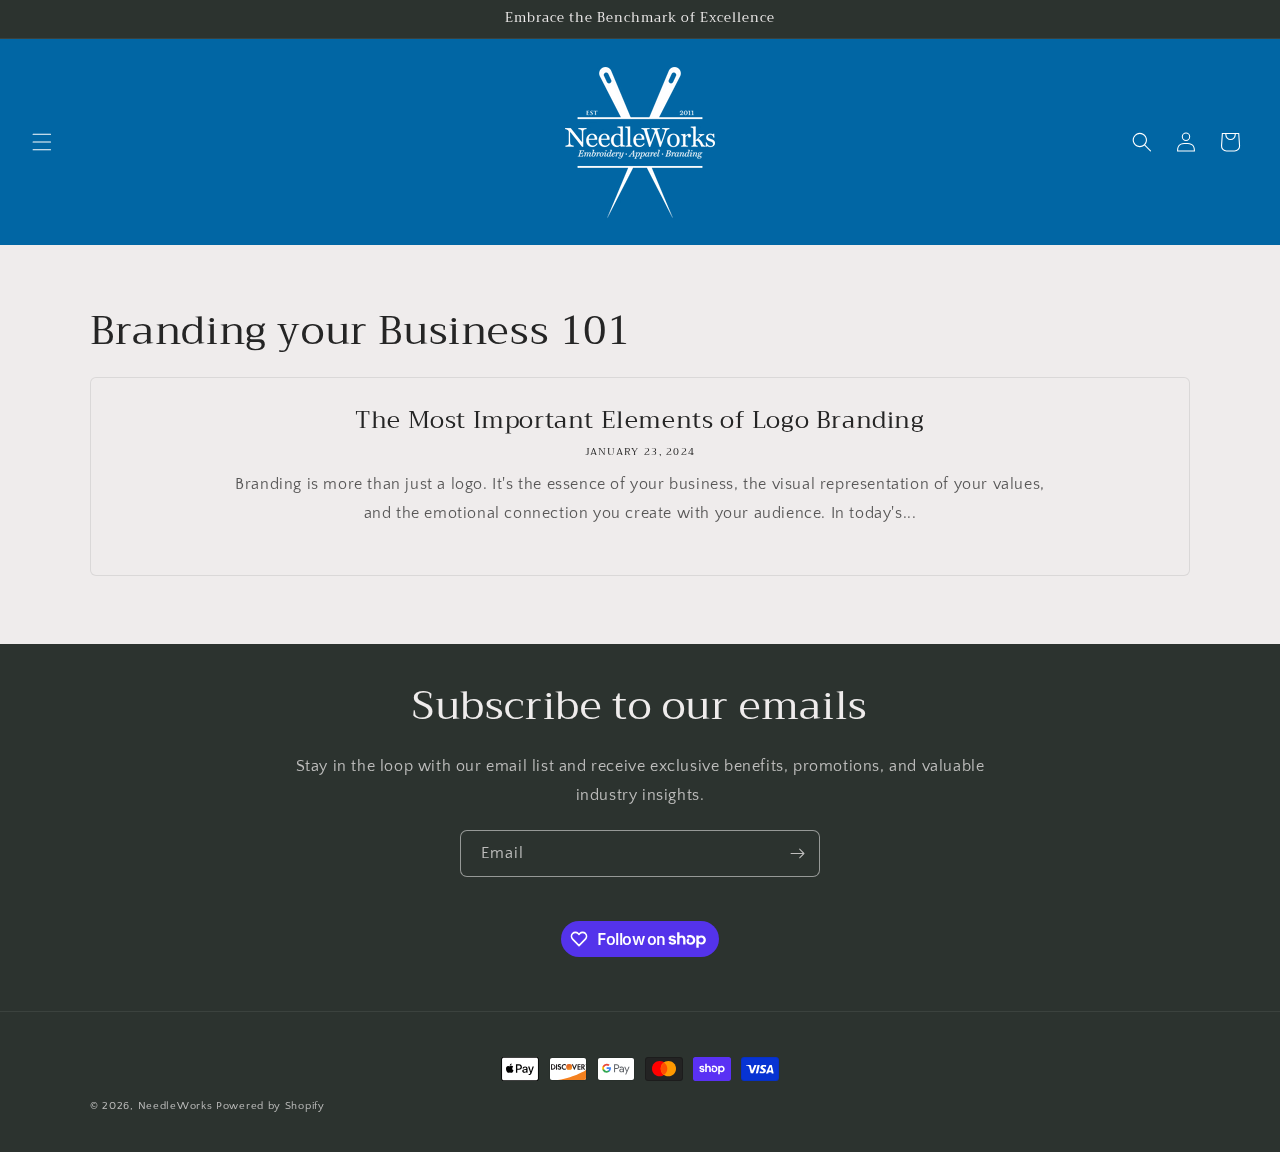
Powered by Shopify (270, 1106)
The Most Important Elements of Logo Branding (639, 420)
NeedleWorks (175, 1106)
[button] (42, 142)
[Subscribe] (797, 853)
